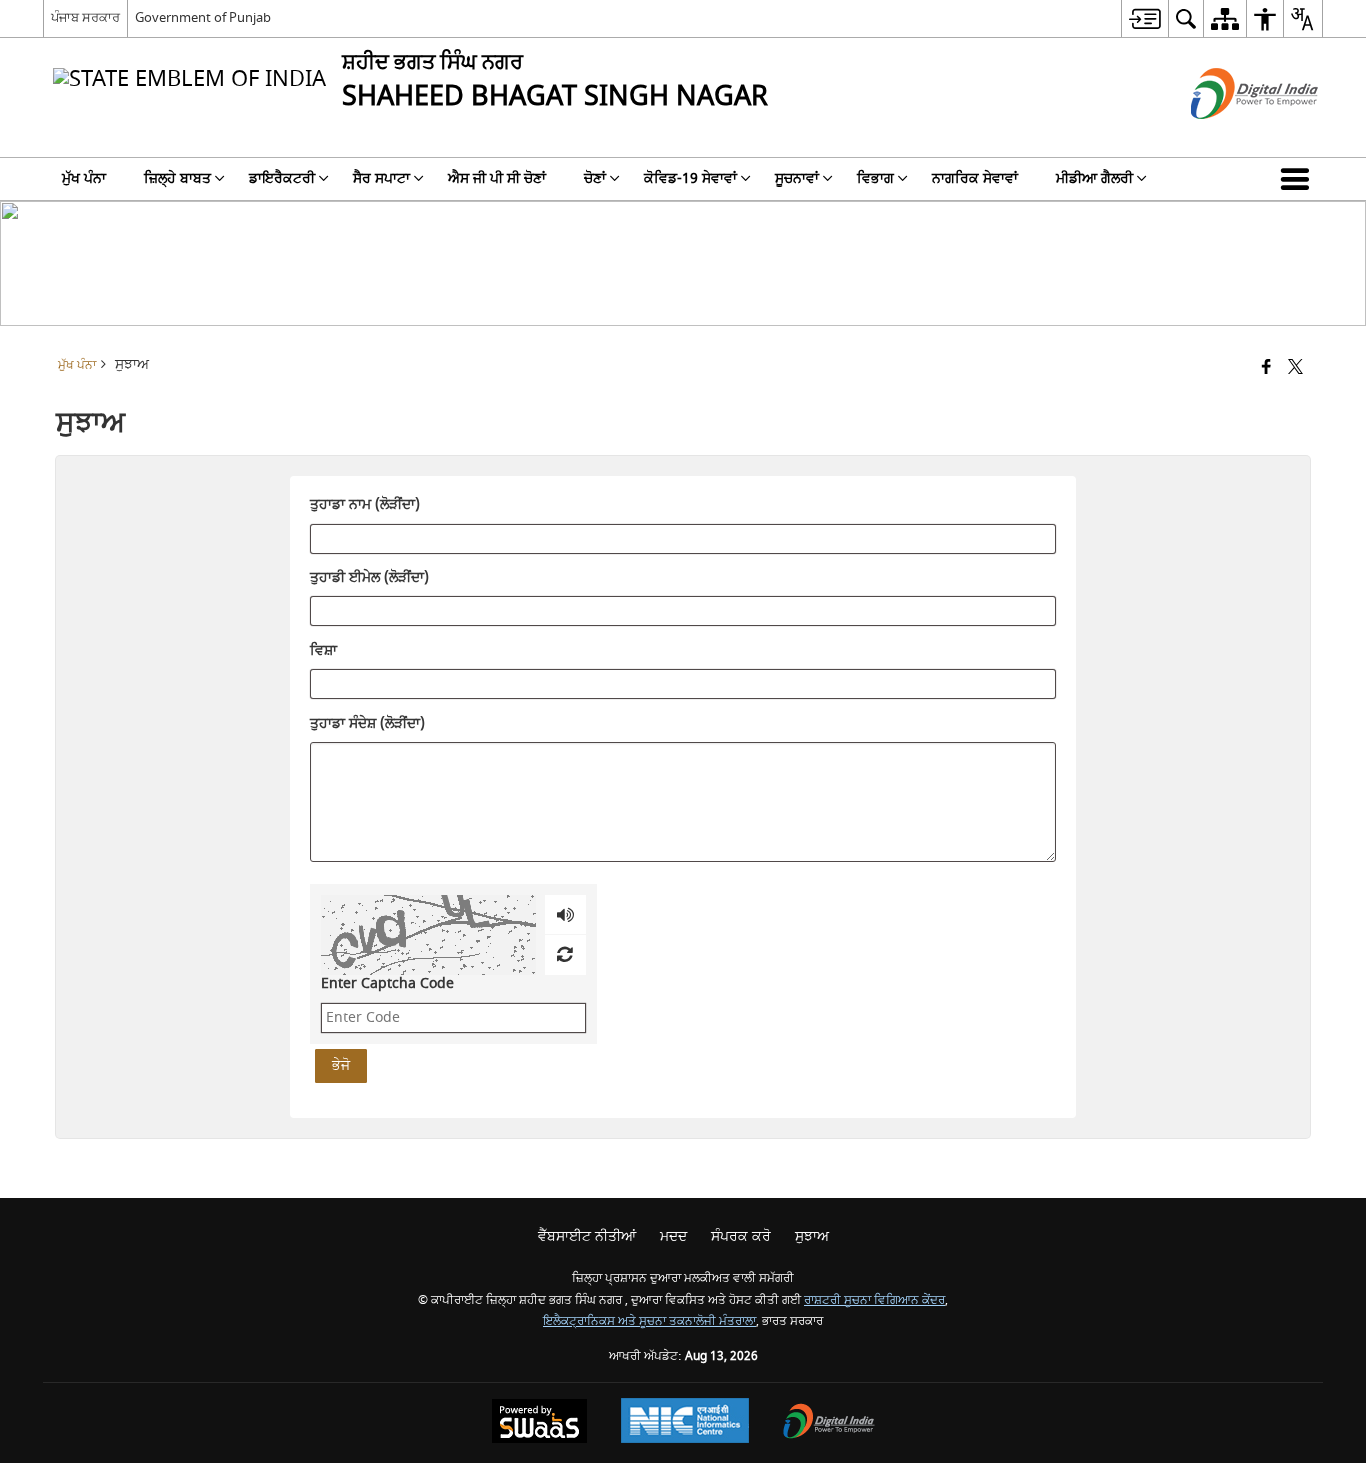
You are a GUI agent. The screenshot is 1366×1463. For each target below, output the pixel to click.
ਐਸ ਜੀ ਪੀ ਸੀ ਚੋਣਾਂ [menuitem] (497, 178)
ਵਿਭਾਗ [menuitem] (875, 178)
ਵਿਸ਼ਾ (323, 651)
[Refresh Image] (564, 955)
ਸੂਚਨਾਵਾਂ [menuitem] (797, 178)
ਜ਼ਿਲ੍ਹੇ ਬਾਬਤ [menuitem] (177, 178)
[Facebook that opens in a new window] (1266, 368)
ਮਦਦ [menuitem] (673, 1236)
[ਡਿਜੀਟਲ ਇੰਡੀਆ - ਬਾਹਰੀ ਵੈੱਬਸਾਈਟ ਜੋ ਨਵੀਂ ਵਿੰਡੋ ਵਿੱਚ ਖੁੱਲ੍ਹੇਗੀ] (1229, 136)
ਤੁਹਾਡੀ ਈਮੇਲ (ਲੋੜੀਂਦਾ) (369, 579)
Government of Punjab (203, 17)
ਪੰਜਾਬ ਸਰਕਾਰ (85, 17)
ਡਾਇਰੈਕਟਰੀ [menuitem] (282, 178)
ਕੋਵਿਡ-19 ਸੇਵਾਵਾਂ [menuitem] (690, 178)
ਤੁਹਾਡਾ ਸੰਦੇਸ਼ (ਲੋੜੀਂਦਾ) (367, 724)
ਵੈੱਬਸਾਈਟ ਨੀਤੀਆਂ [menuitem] (587, 1236)
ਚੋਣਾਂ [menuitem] (595, 178)
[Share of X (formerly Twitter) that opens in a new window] (1295, 368)
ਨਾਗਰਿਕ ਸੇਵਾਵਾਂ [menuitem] (975, 178)
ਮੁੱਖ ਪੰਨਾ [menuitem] (84, 178)
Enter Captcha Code (387, 983)
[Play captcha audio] (565, 915)
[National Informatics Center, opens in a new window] (685, 1423)
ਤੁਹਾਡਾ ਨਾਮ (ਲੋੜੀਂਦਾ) (365, 506)
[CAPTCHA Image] (428, 935)
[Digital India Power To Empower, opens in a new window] (829, 1423)
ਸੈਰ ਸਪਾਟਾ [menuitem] (381, 178)
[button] (1299, 179)
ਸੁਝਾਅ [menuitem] (812, 1236)
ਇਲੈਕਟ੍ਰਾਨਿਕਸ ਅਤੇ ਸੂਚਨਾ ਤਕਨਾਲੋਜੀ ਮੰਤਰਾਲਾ (649, 1321)
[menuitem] (1144, 18)
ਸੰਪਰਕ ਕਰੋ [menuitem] (741, 1236)
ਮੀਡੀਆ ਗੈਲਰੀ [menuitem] (1094, 178)
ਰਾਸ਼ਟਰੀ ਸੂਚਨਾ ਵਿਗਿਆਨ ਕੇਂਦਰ (874, 1300)
